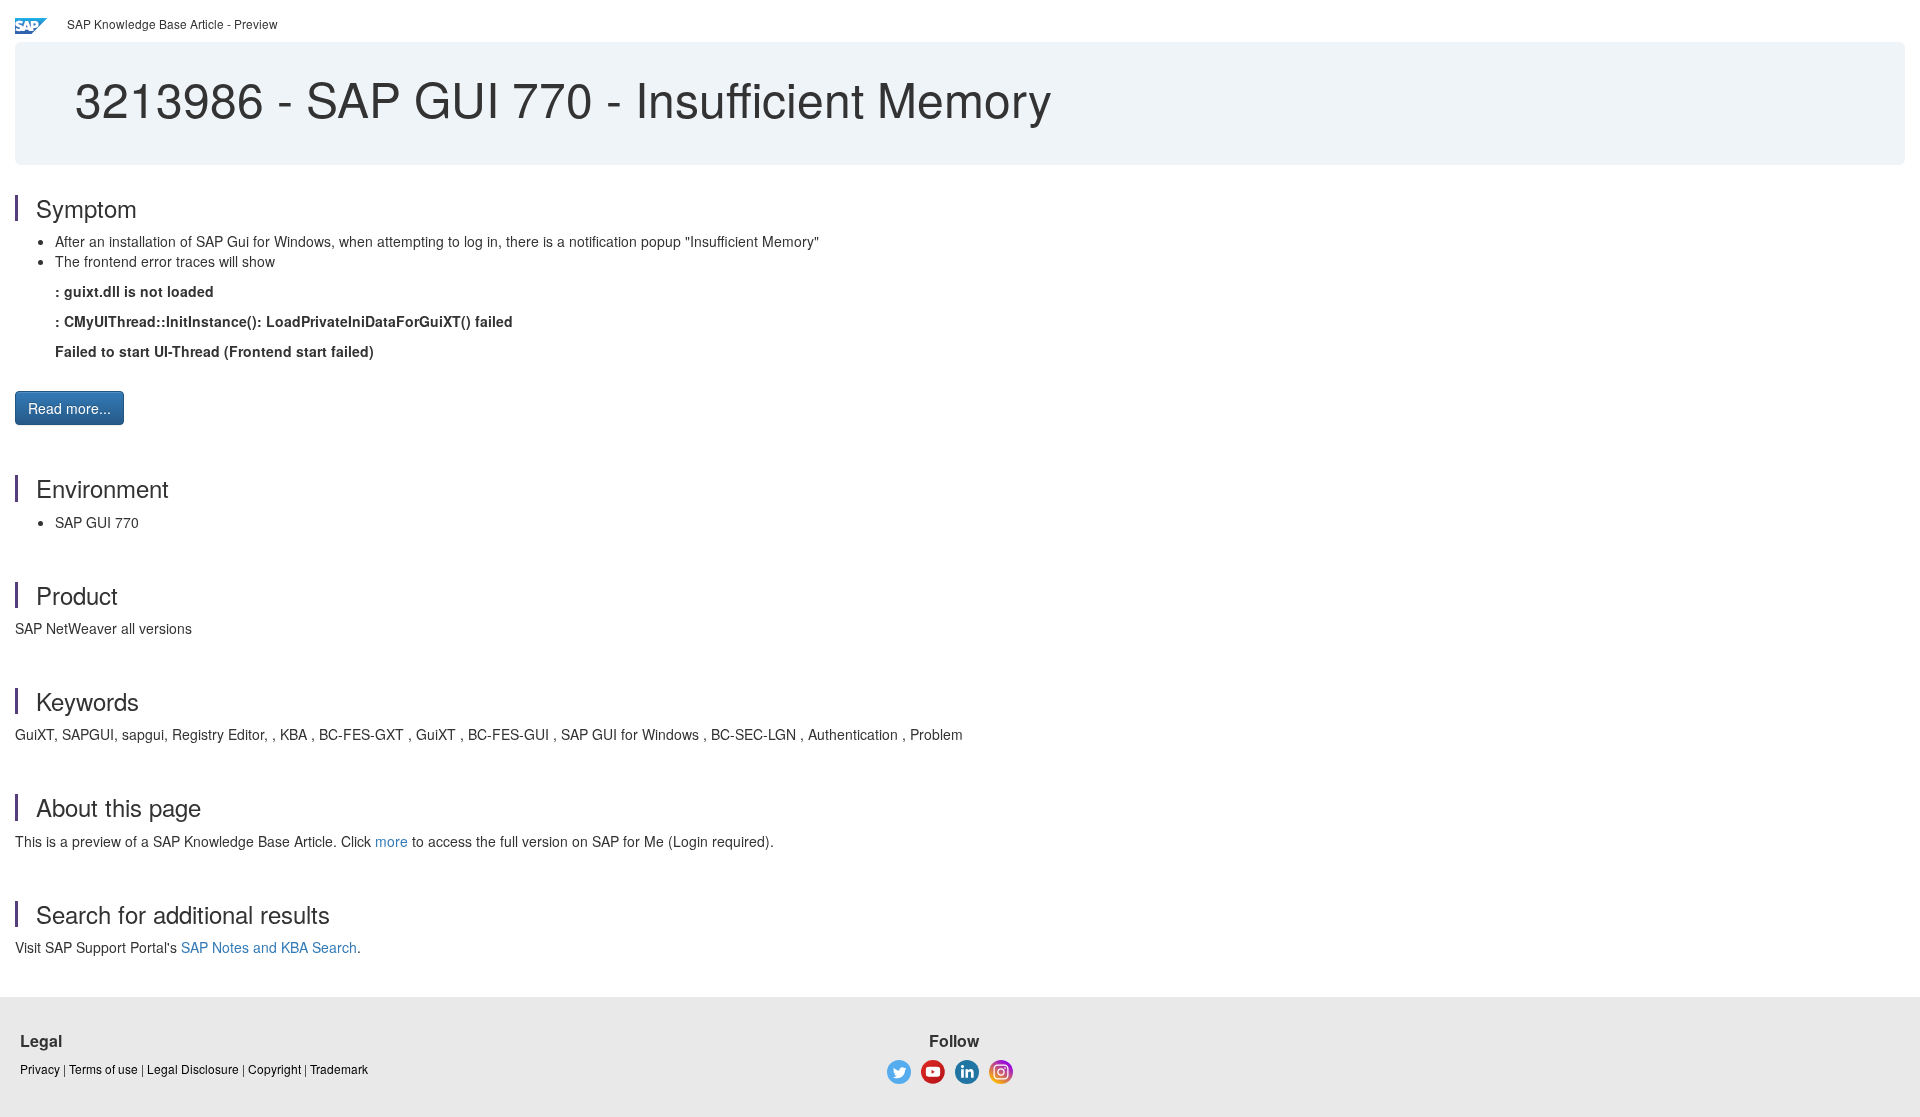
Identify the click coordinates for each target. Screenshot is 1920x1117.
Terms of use (103, 1068)
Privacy (40, 1068)
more (391, 841)
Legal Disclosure (193, 1068)
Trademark (339, 1068)
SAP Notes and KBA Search (269, 947)
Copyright (274, 1068)
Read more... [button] (69, 408)
